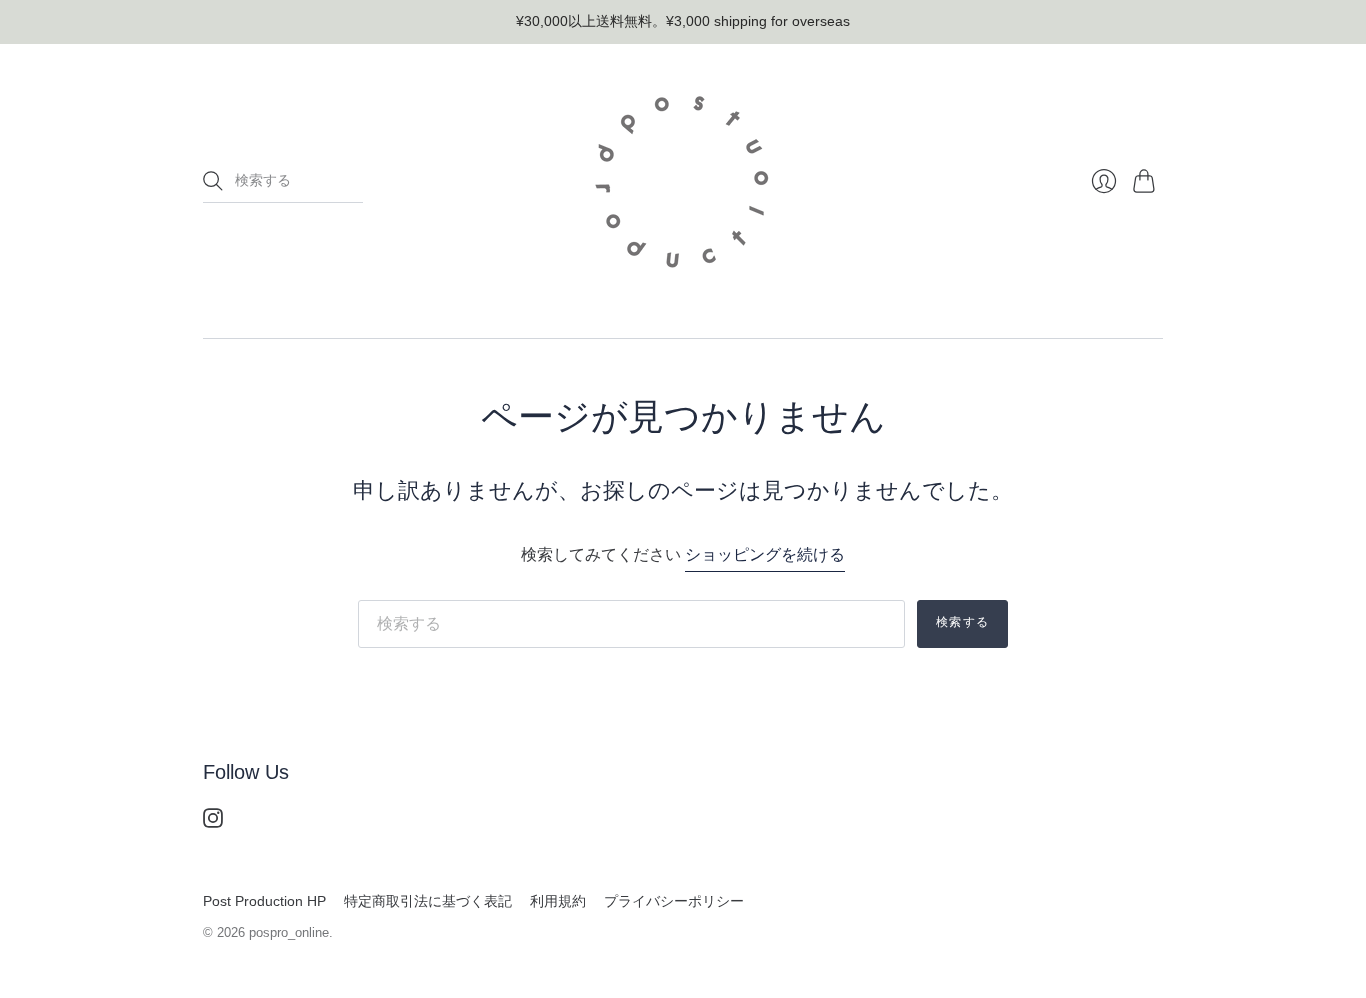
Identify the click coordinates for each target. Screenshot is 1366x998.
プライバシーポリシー (674, 901)
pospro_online (289, 932)
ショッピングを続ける (765, 554)
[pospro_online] (683, 182)
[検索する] (213, 181)
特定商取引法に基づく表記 (428, 901)
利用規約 (558, 901)
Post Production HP (264, 901)
